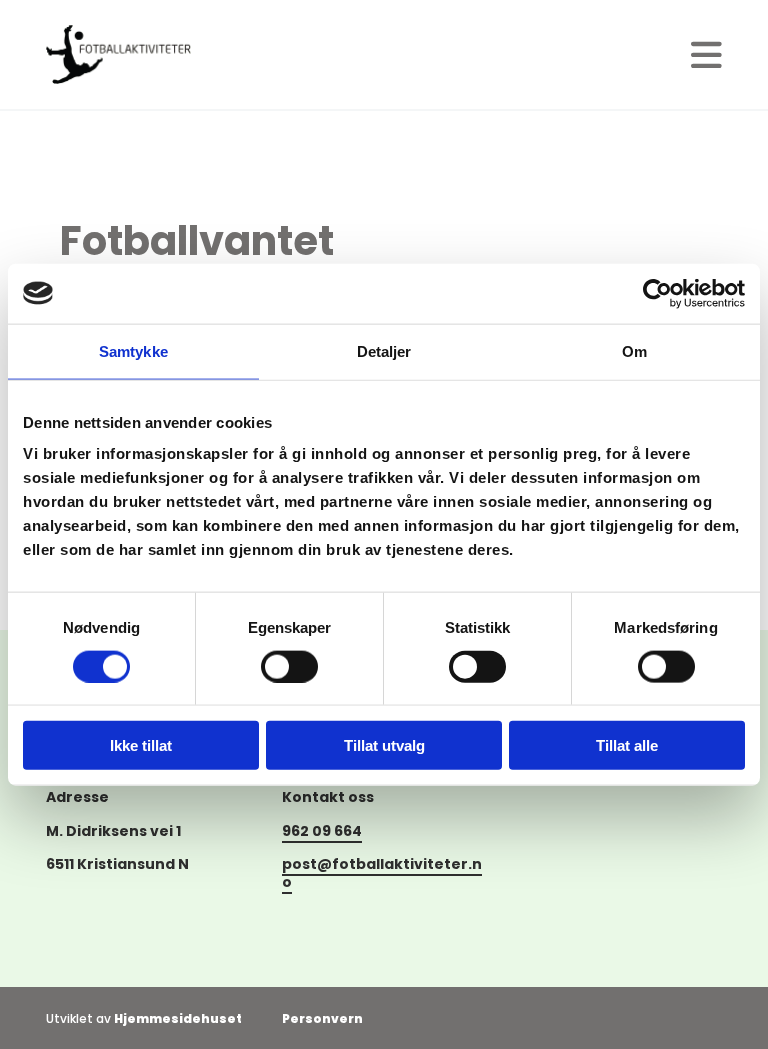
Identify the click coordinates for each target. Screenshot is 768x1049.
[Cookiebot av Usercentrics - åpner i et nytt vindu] (657, 293)
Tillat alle (627, 745)
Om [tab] (634, 350)
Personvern (322, 1018)
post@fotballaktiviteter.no (382, 873)
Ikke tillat (141, 745)
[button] (706, 54)
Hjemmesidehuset (178, 1018)
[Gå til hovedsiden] (118, 54)
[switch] (289, 666)
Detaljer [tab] (384, 350)
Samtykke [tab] (133, 350)
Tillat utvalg (384, 745)
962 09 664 (322, 831)
